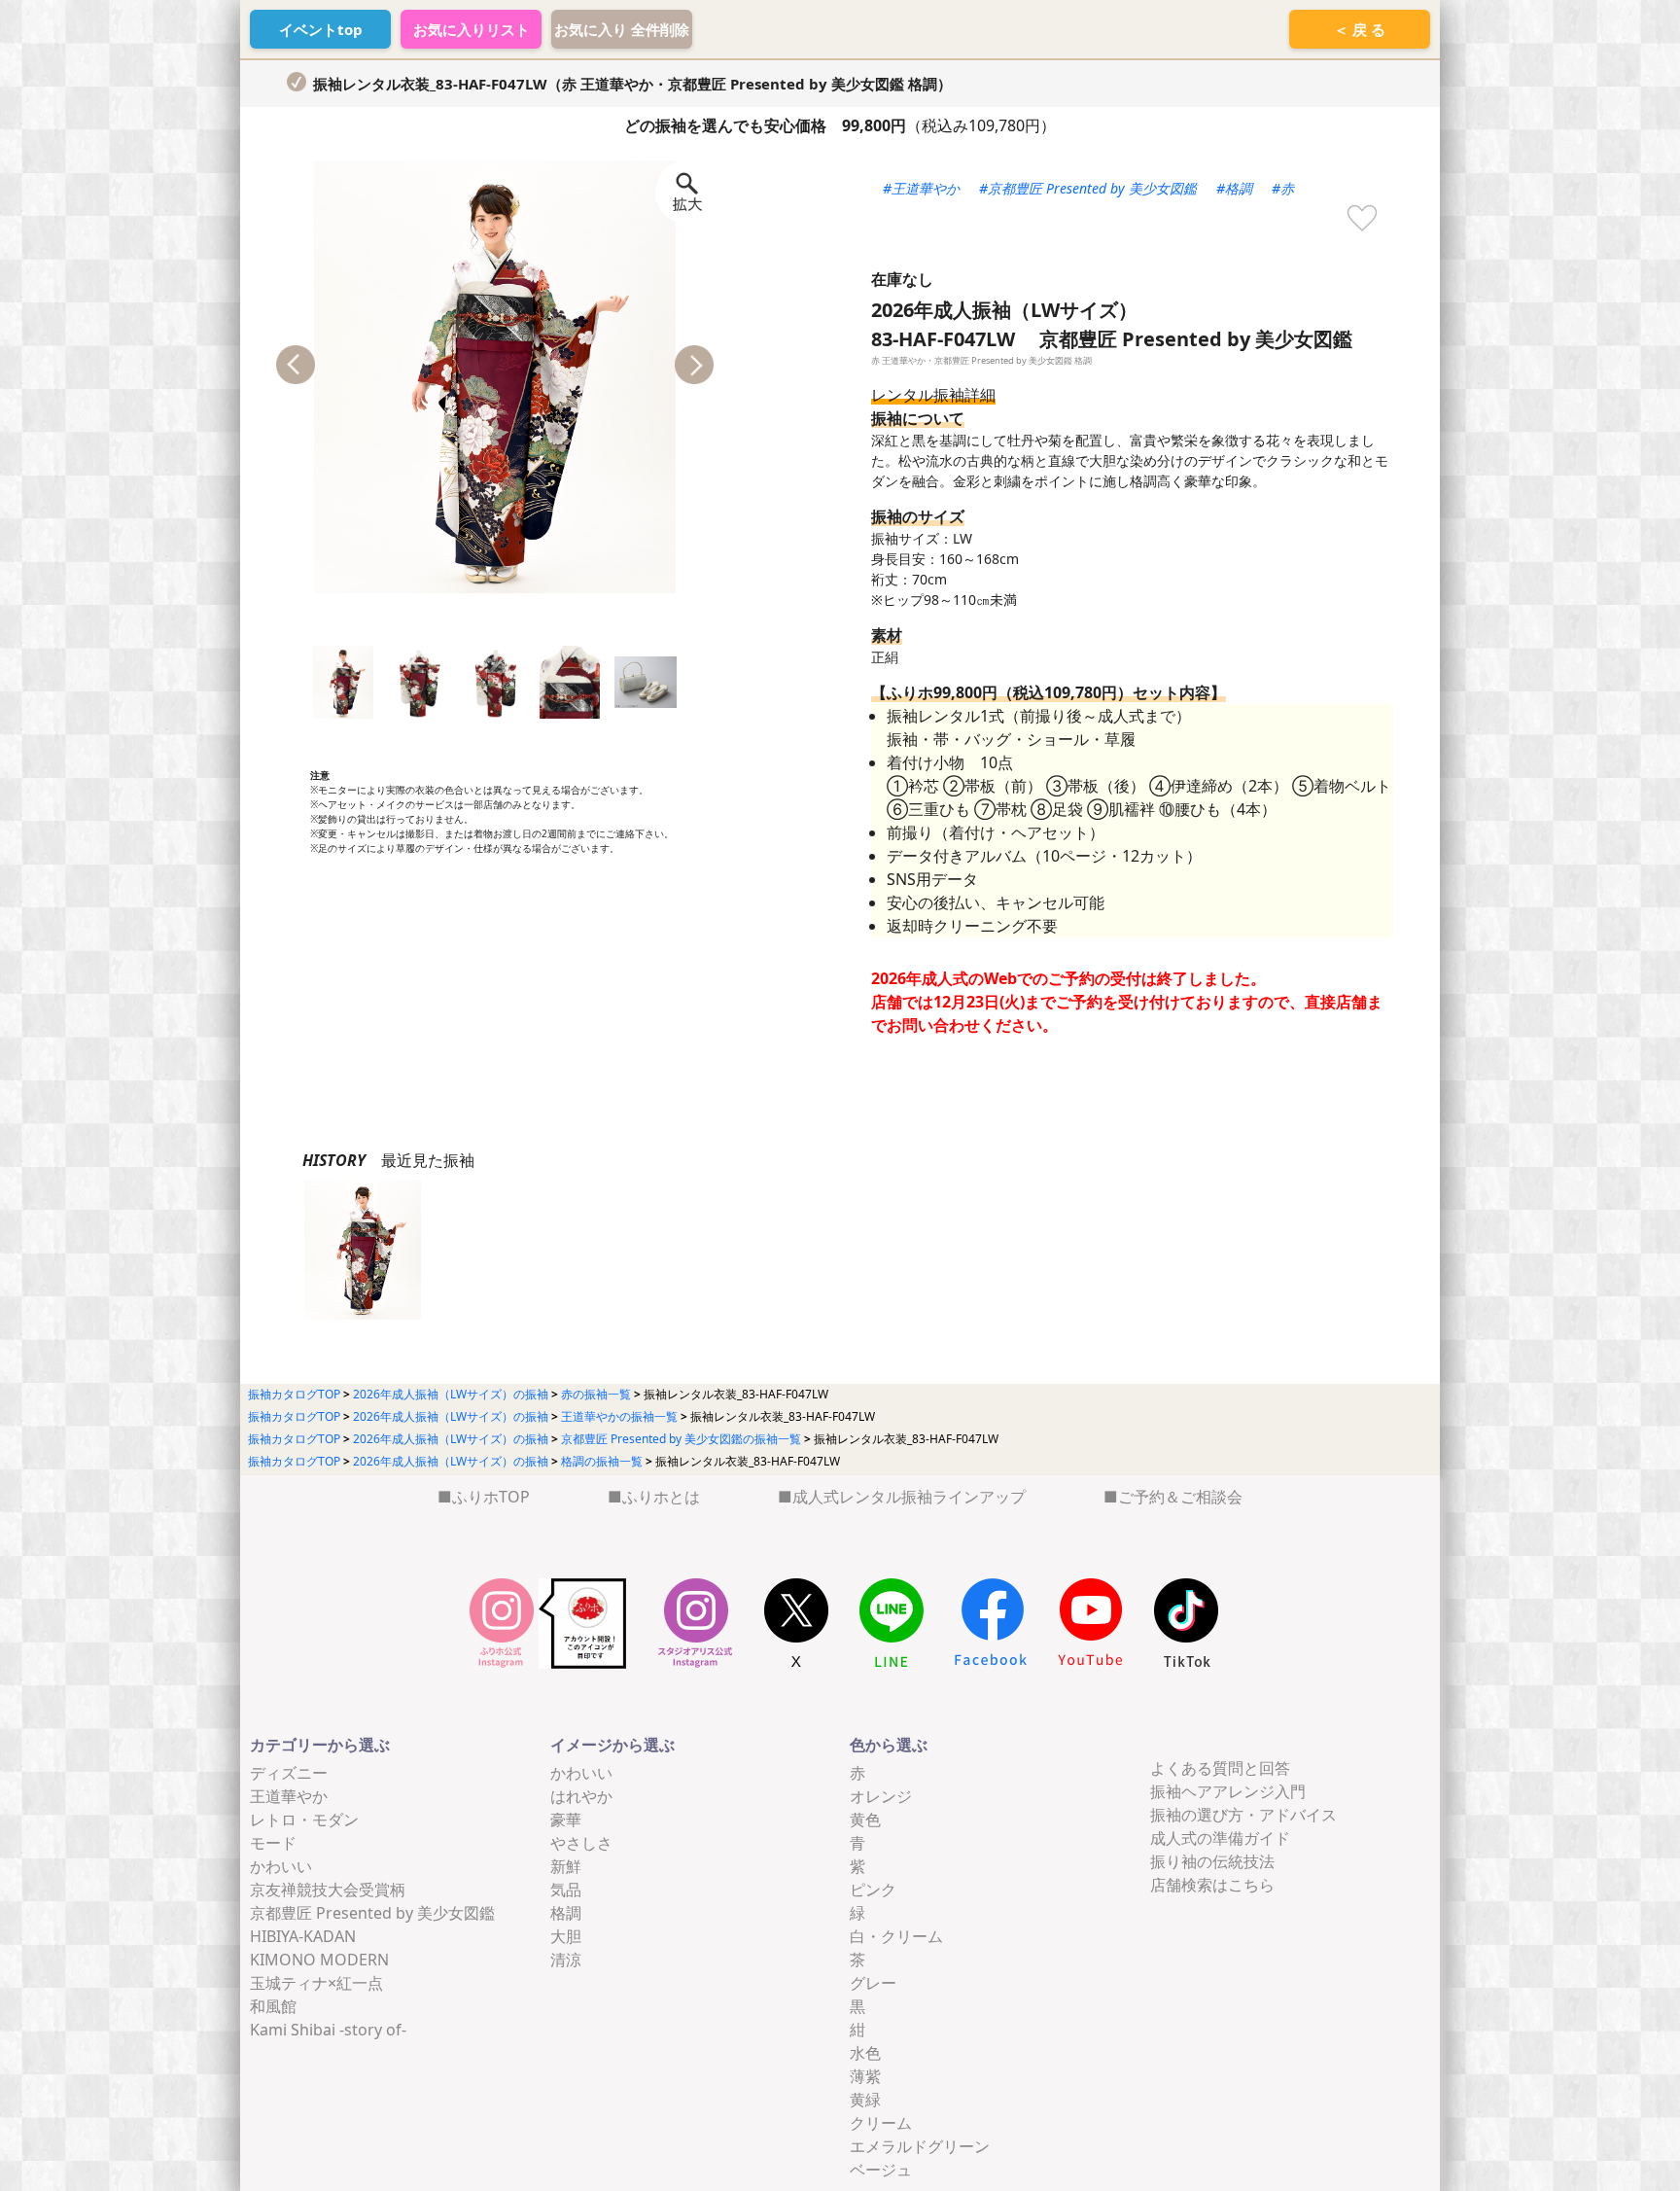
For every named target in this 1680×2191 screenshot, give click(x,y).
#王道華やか (921, 188)
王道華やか (289, 1796)
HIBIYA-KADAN (303, 1936)
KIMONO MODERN (319, 1960)
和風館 (273, 2006)
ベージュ (881, 2170)
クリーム (881, 2123)
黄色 (865, 1820)
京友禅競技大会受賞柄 (328, 1890)
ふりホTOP (491, 1497)
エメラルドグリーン (920, 2146)
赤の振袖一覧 (596, 1394)
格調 (566, 1913)
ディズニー (289, 1773)
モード (273, 1843)
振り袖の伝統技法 (1212, 1861)
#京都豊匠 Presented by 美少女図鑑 (1088, 188)
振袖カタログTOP (294, 1394)
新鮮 (566, 1866)
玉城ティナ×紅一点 (316, 1983)
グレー (873, 1983)
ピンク (873, 1890)
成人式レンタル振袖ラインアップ (909, 1497)
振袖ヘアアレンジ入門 (1228, 1791)
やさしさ (581, 1843)
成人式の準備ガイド (1220, 1838)
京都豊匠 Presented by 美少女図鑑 (372, 1913)
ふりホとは (661, 1497)
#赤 (1283, 188)
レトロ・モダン (304, 1820)
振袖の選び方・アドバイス (1243, 1815)
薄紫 (865, 2076)
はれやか (581, 1796)
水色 (865, 2053)
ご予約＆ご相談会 (1180, 1497)
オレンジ (881, 1796)
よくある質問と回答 (1220, 1768)
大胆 (566, 1936)
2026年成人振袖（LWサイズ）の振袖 (451, 1394)
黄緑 (865, 2100)
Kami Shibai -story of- (328, 2030)
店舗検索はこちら (1212, 1885)
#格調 (1234, 188)
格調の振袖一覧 (602, 1461)
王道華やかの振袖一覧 (619, 1416)
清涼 (566, 1960)
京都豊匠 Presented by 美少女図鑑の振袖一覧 (681, 1439)
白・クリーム (896, 1936)
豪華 (566, 1820)
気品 (566, 1890)
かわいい (281, 1866)
